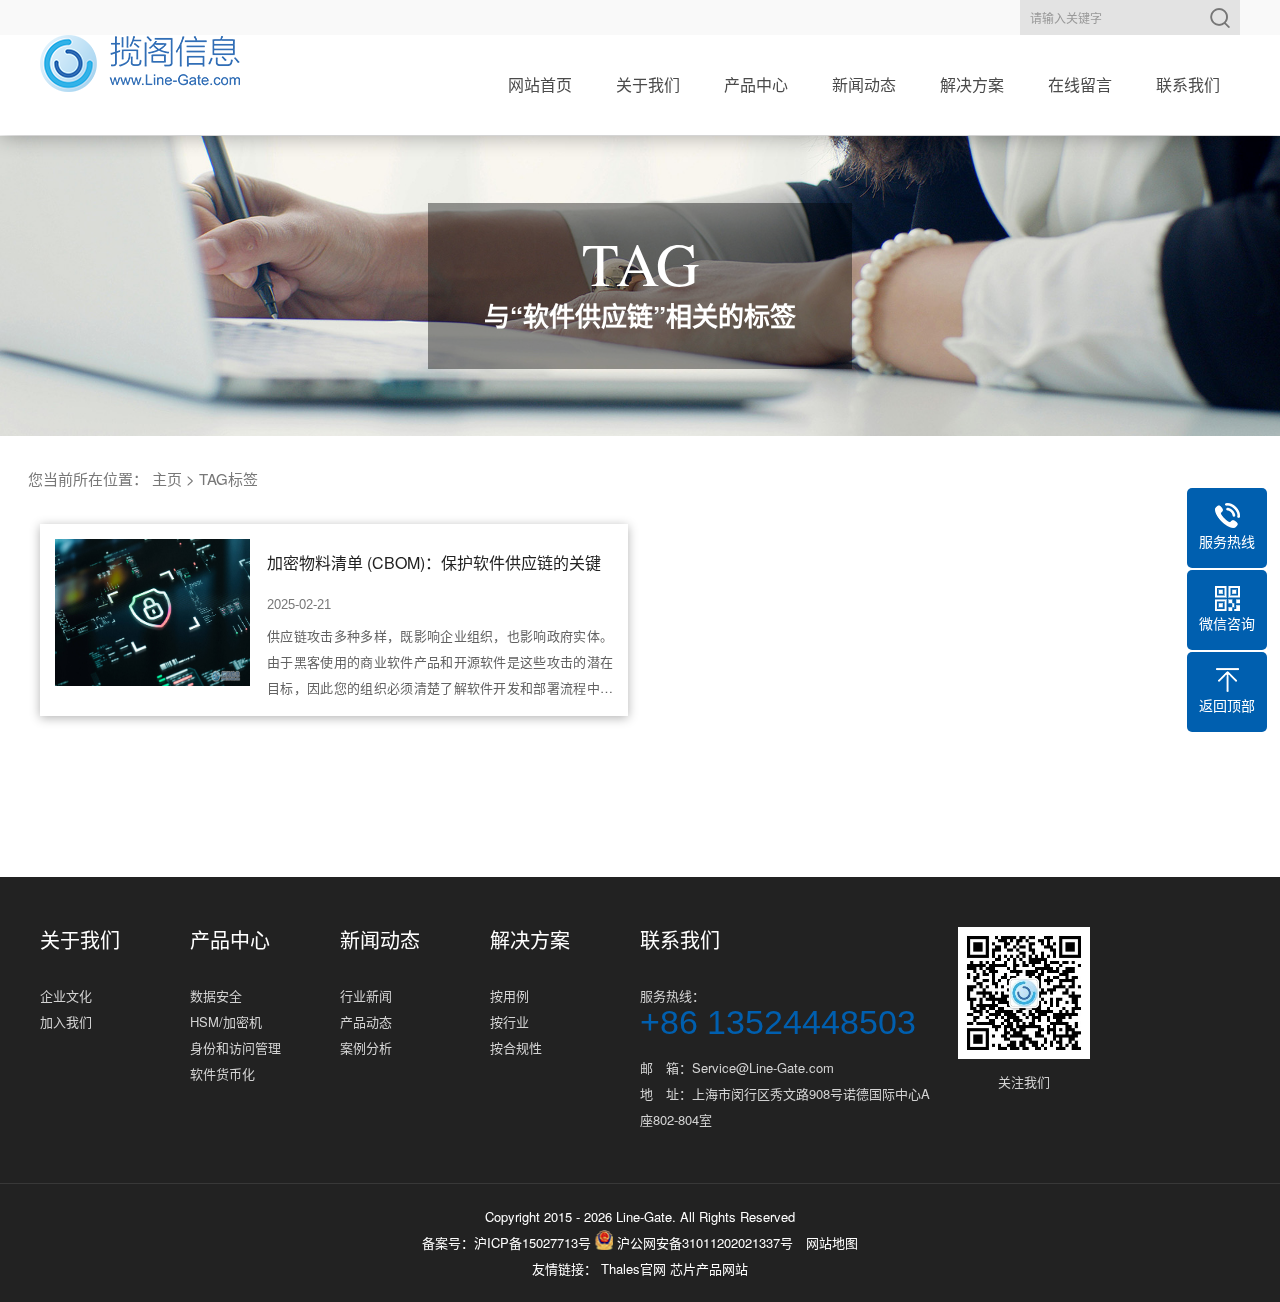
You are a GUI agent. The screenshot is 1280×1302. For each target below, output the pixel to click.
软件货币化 (222, 1073)
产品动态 (366, 1021)
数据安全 (216, 995)
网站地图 (832, 1242)
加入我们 (66, 1021)
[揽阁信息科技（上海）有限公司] (140, 63)
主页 (167, 478)
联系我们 (1188, 84)
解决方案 (972, 84)
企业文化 (66, 995)
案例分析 (366, 1047)
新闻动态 (864, 84)
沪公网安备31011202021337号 (703, 1242)
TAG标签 (228, 478)
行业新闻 (366, 995)
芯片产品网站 (709, 1268)
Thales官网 (635, 1268)
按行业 (509, 1021)
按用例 (509, 995)
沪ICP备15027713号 (532, 1242)
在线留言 (1080, 84)
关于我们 (648, 84)
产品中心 (756, 84)
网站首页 (540, 84)
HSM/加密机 (226, 1021)
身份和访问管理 (235, 1047)
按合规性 (516, 1047)
